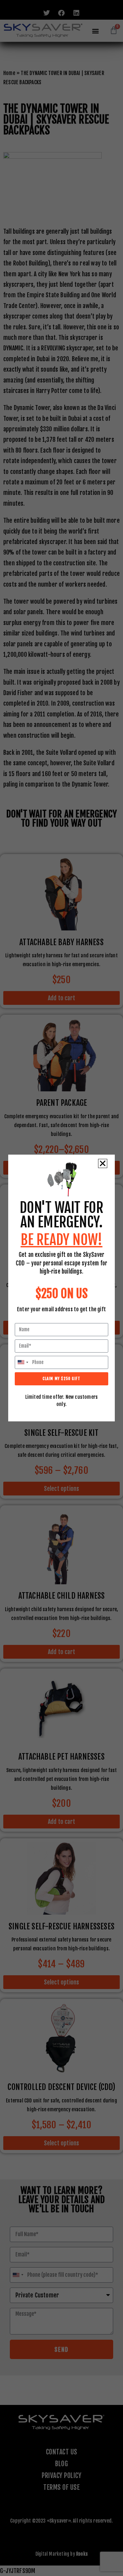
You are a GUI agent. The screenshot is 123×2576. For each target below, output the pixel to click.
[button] (103, 1163)
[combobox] (23, 1362)
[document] (61, 1288)
